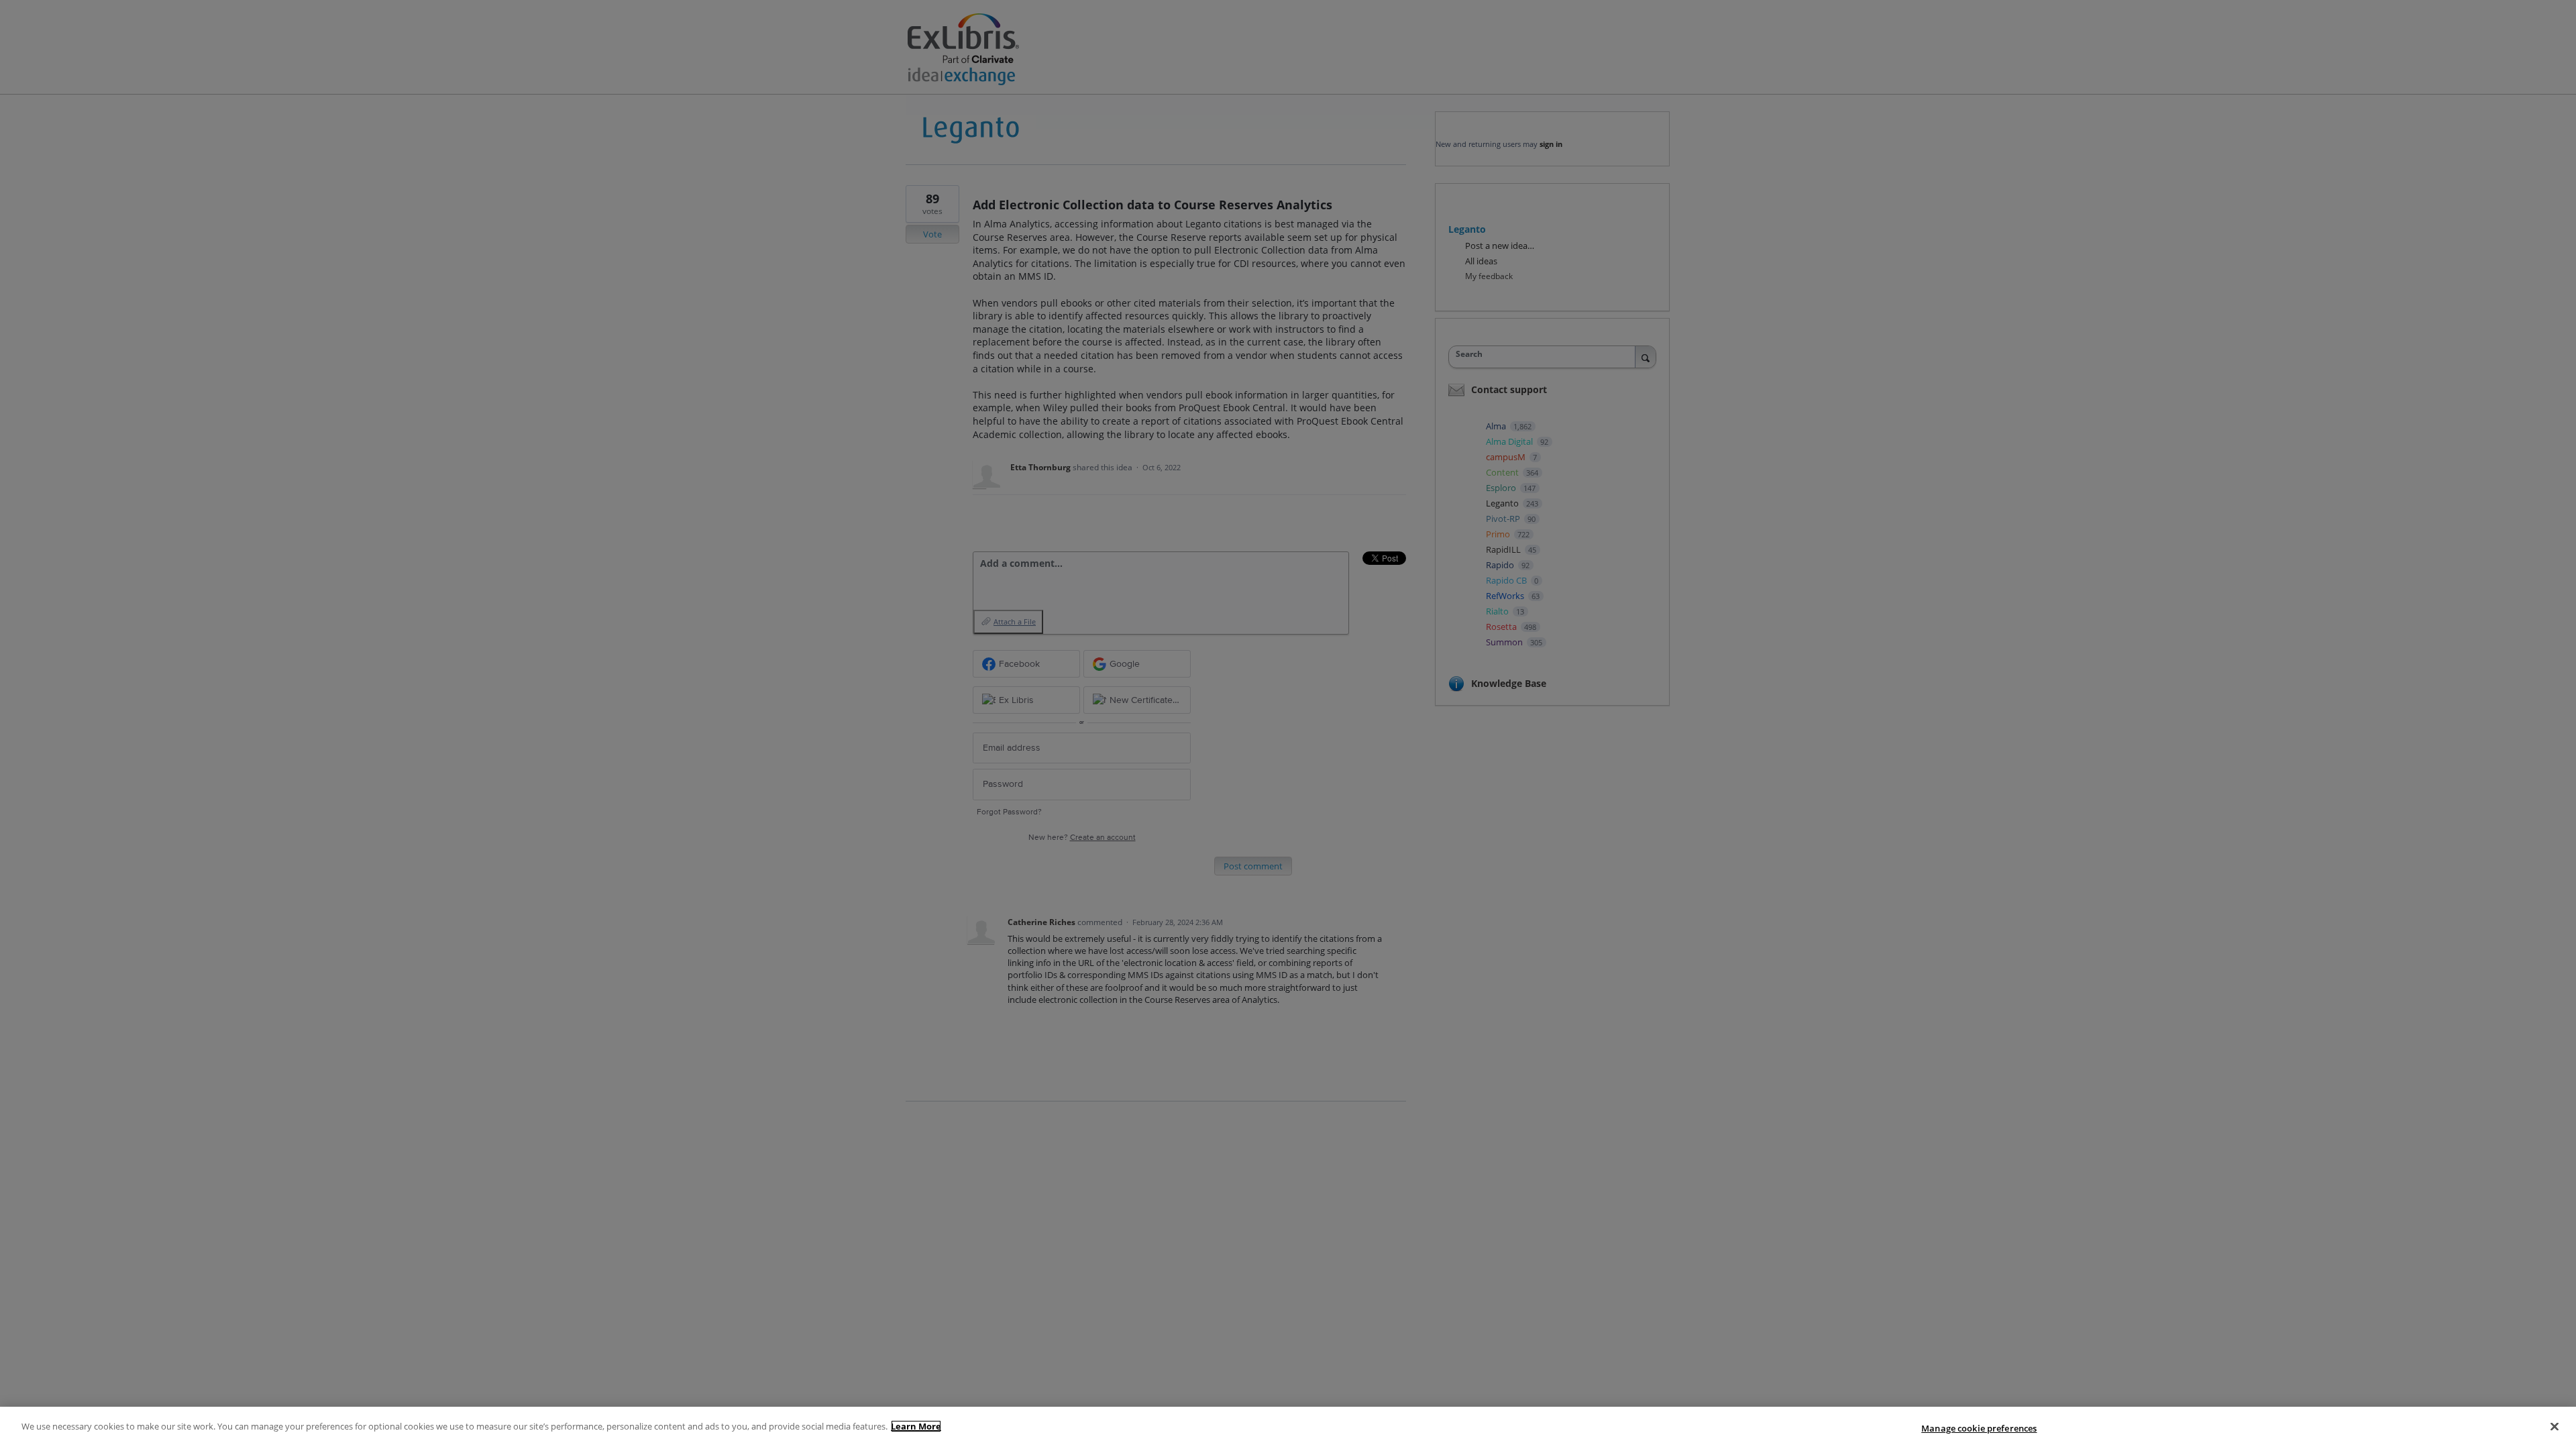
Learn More (916, 1426)
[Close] (2555, 1426)
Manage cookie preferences (1979, 1428)
